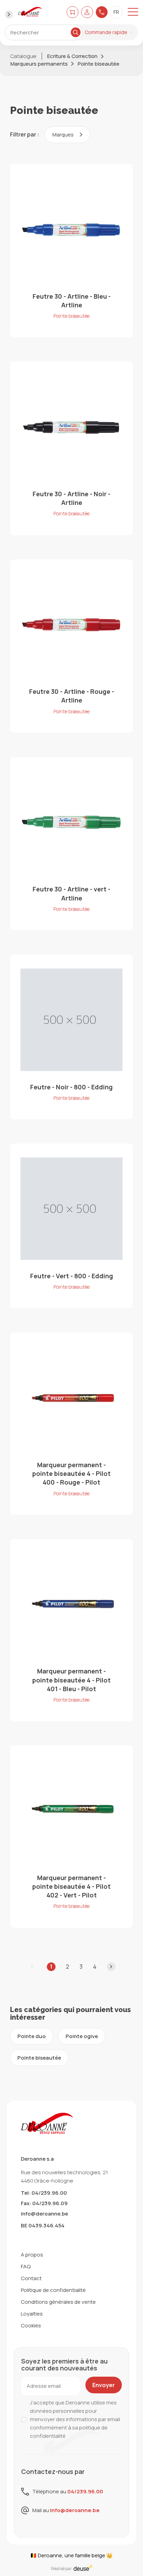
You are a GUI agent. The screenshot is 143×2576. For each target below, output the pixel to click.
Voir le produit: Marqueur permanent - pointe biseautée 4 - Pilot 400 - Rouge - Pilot (72, 1423)
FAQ (26, 2266)
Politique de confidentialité (53, 2290)
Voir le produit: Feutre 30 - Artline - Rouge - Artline (72, 646)
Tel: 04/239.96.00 (44, 2193)
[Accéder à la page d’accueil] (30, 12)
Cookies (31, 2325)
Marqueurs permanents (39, 64)
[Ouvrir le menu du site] (133, 12)
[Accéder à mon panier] (73, 12)
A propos (32, 2255)
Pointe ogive (82, 2036)
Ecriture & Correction (72, 56)
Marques (64, 135)
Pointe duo (32, 2036)
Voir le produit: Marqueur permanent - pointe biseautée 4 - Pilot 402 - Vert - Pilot (72, 1836)
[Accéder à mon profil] (87, 12)
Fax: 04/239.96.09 (44, 2203)
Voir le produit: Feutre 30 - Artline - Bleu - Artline (72, 251)
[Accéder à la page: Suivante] (111, 1967)
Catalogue (23, 56)
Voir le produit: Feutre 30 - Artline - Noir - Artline (72, 448)
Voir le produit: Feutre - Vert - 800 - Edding (72, 1226)
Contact (31, 2278)
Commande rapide (106, 32)
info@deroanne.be (44, 2214)
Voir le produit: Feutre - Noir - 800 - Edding (72, 1037)
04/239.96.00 (85, 2491)
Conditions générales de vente (58, 2302)
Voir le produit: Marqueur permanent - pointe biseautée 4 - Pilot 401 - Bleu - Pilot (72, 1630)
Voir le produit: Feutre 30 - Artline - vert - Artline (72, 844)
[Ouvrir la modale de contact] (102, 12)
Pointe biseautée (99, 64)
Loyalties (32, 2314)
